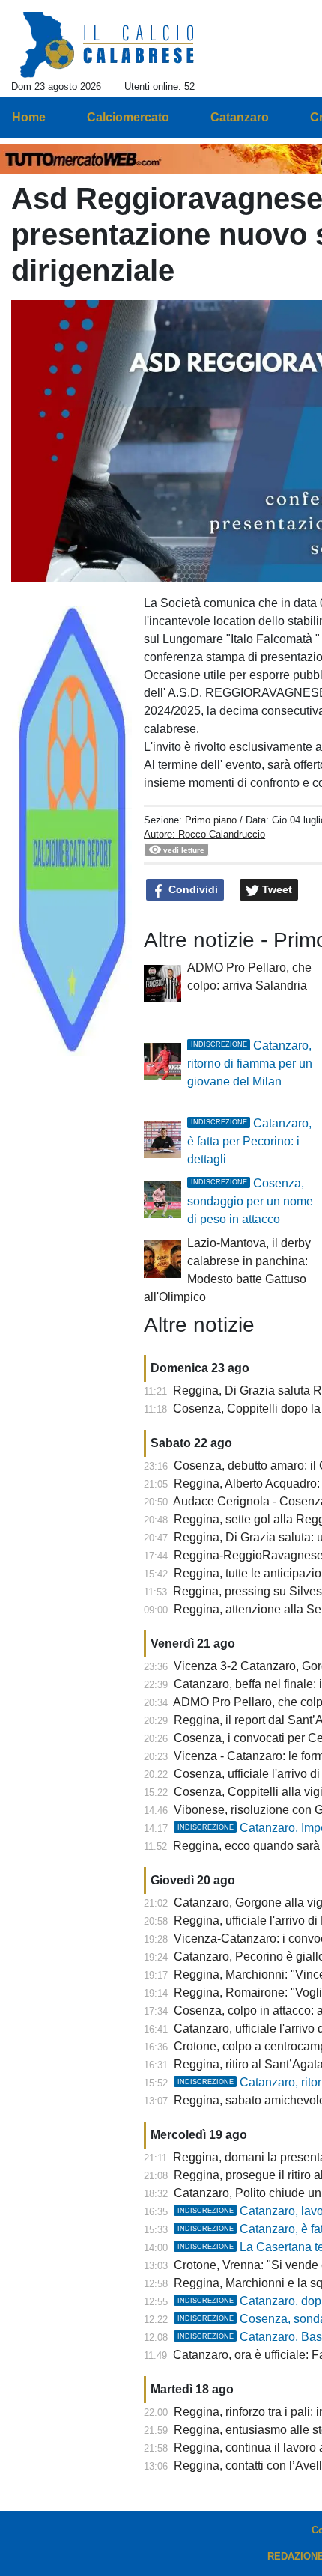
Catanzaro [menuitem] (240, 117)
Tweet (276, 889)
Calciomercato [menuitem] (128, 117)
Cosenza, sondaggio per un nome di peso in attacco (250, 1201)
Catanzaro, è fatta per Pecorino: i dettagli (249, 1141)
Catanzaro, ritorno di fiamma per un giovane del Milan (250, 1063)
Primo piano (211, 820)
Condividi (192, 889)
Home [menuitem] (29, 117)
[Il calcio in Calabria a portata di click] (107, 46)
